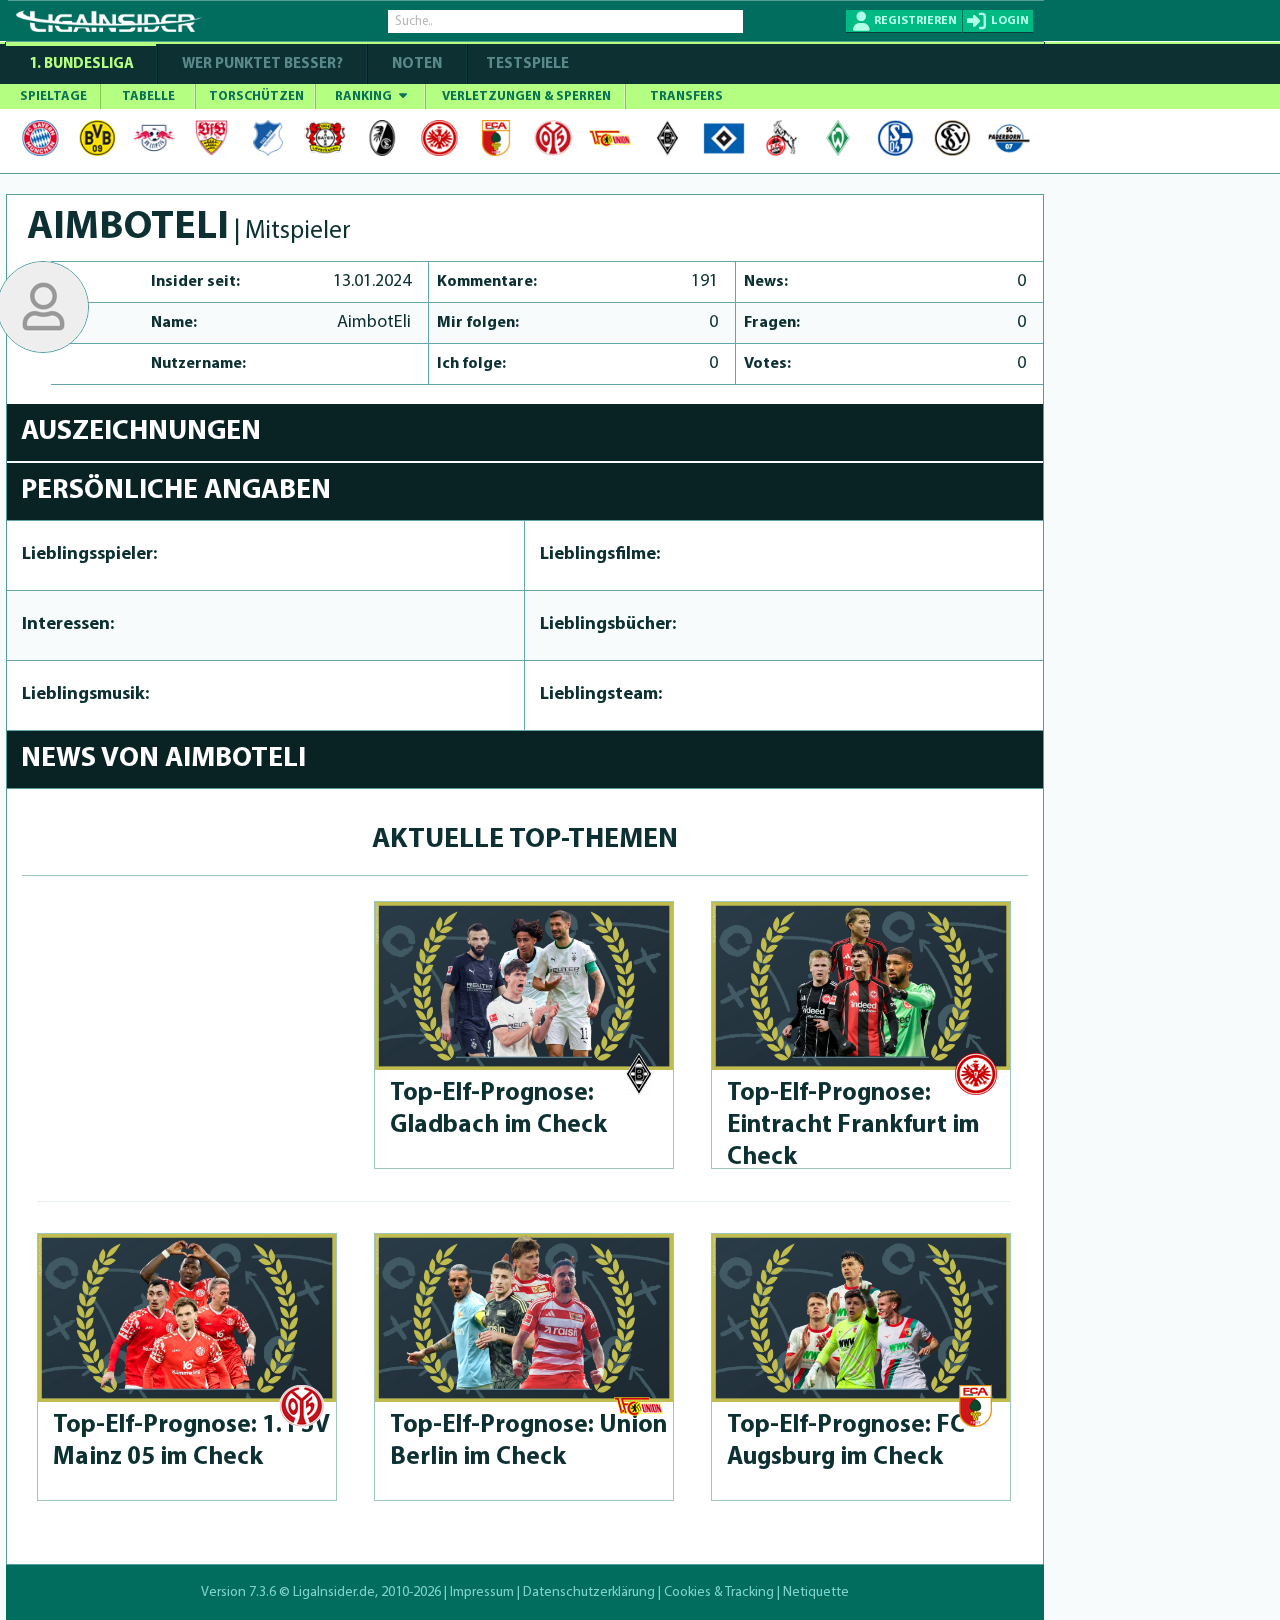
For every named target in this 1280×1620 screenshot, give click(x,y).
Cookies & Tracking (719, 1592)
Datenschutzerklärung (589, 1592)
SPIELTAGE (53, 96)
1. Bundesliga (81, 64)
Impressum (482, 1592)
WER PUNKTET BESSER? (262, 64)
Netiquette (816, 1592)
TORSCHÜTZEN (256, 96)
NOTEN (417, 64)
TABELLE (148, 96)
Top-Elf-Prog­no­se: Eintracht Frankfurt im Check (853, 1125)
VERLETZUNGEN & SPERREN (526, 96)
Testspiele (526, 64)
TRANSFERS (686, 96)
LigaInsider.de (334, 1592)
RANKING (365, 96)
